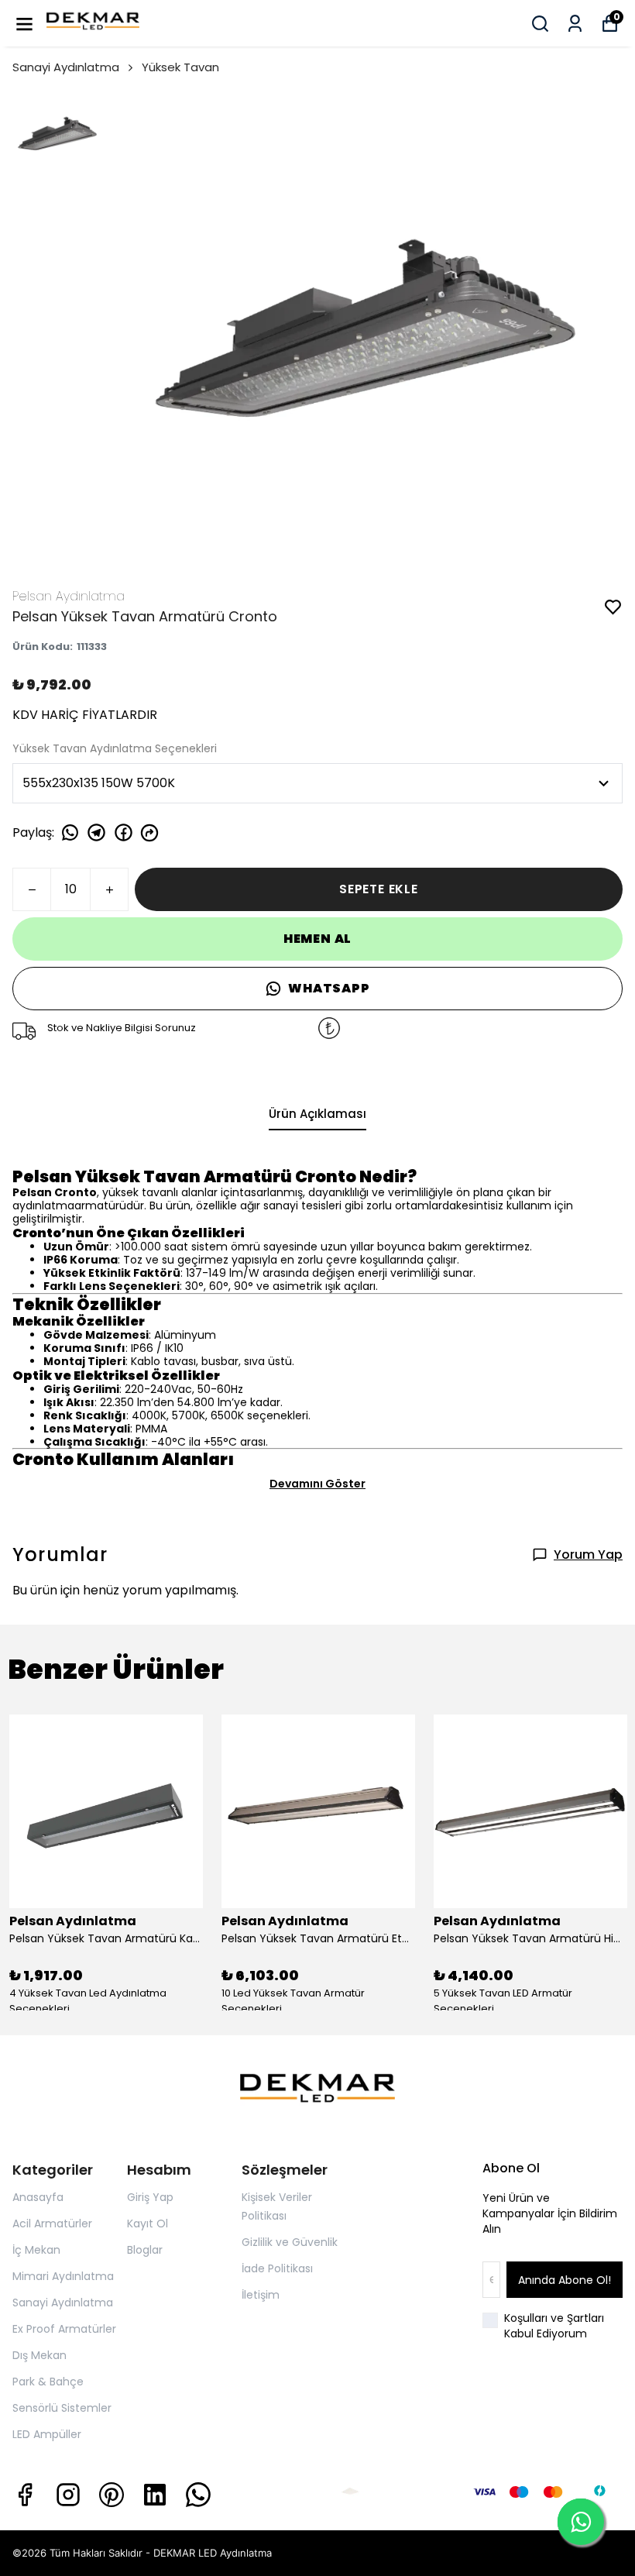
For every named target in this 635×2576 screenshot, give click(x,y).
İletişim (261, 2295)
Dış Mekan (39, 2355)
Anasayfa (38, 2197)
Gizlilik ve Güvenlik (290, 2242)
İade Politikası (277, 2268)
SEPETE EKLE (379, 889)
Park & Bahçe (48, 2382)
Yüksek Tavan (180, 67)
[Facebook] (25, 2495)
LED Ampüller (47, 2434)
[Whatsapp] (198, 2495)
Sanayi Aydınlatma (66, 67)
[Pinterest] (112, 2495)
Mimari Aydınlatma (63, 2276)
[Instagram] (68, 2495)
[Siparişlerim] (575, 24)
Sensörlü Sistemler (62, 2408)
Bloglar (145, 2250)
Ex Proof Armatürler (64, 2329)
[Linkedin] (155, 2495)
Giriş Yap (150, 2197)
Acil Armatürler (52, 2223)
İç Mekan (36, 2250)
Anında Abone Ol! (565, 2280)
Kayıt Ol (148, 2223)
